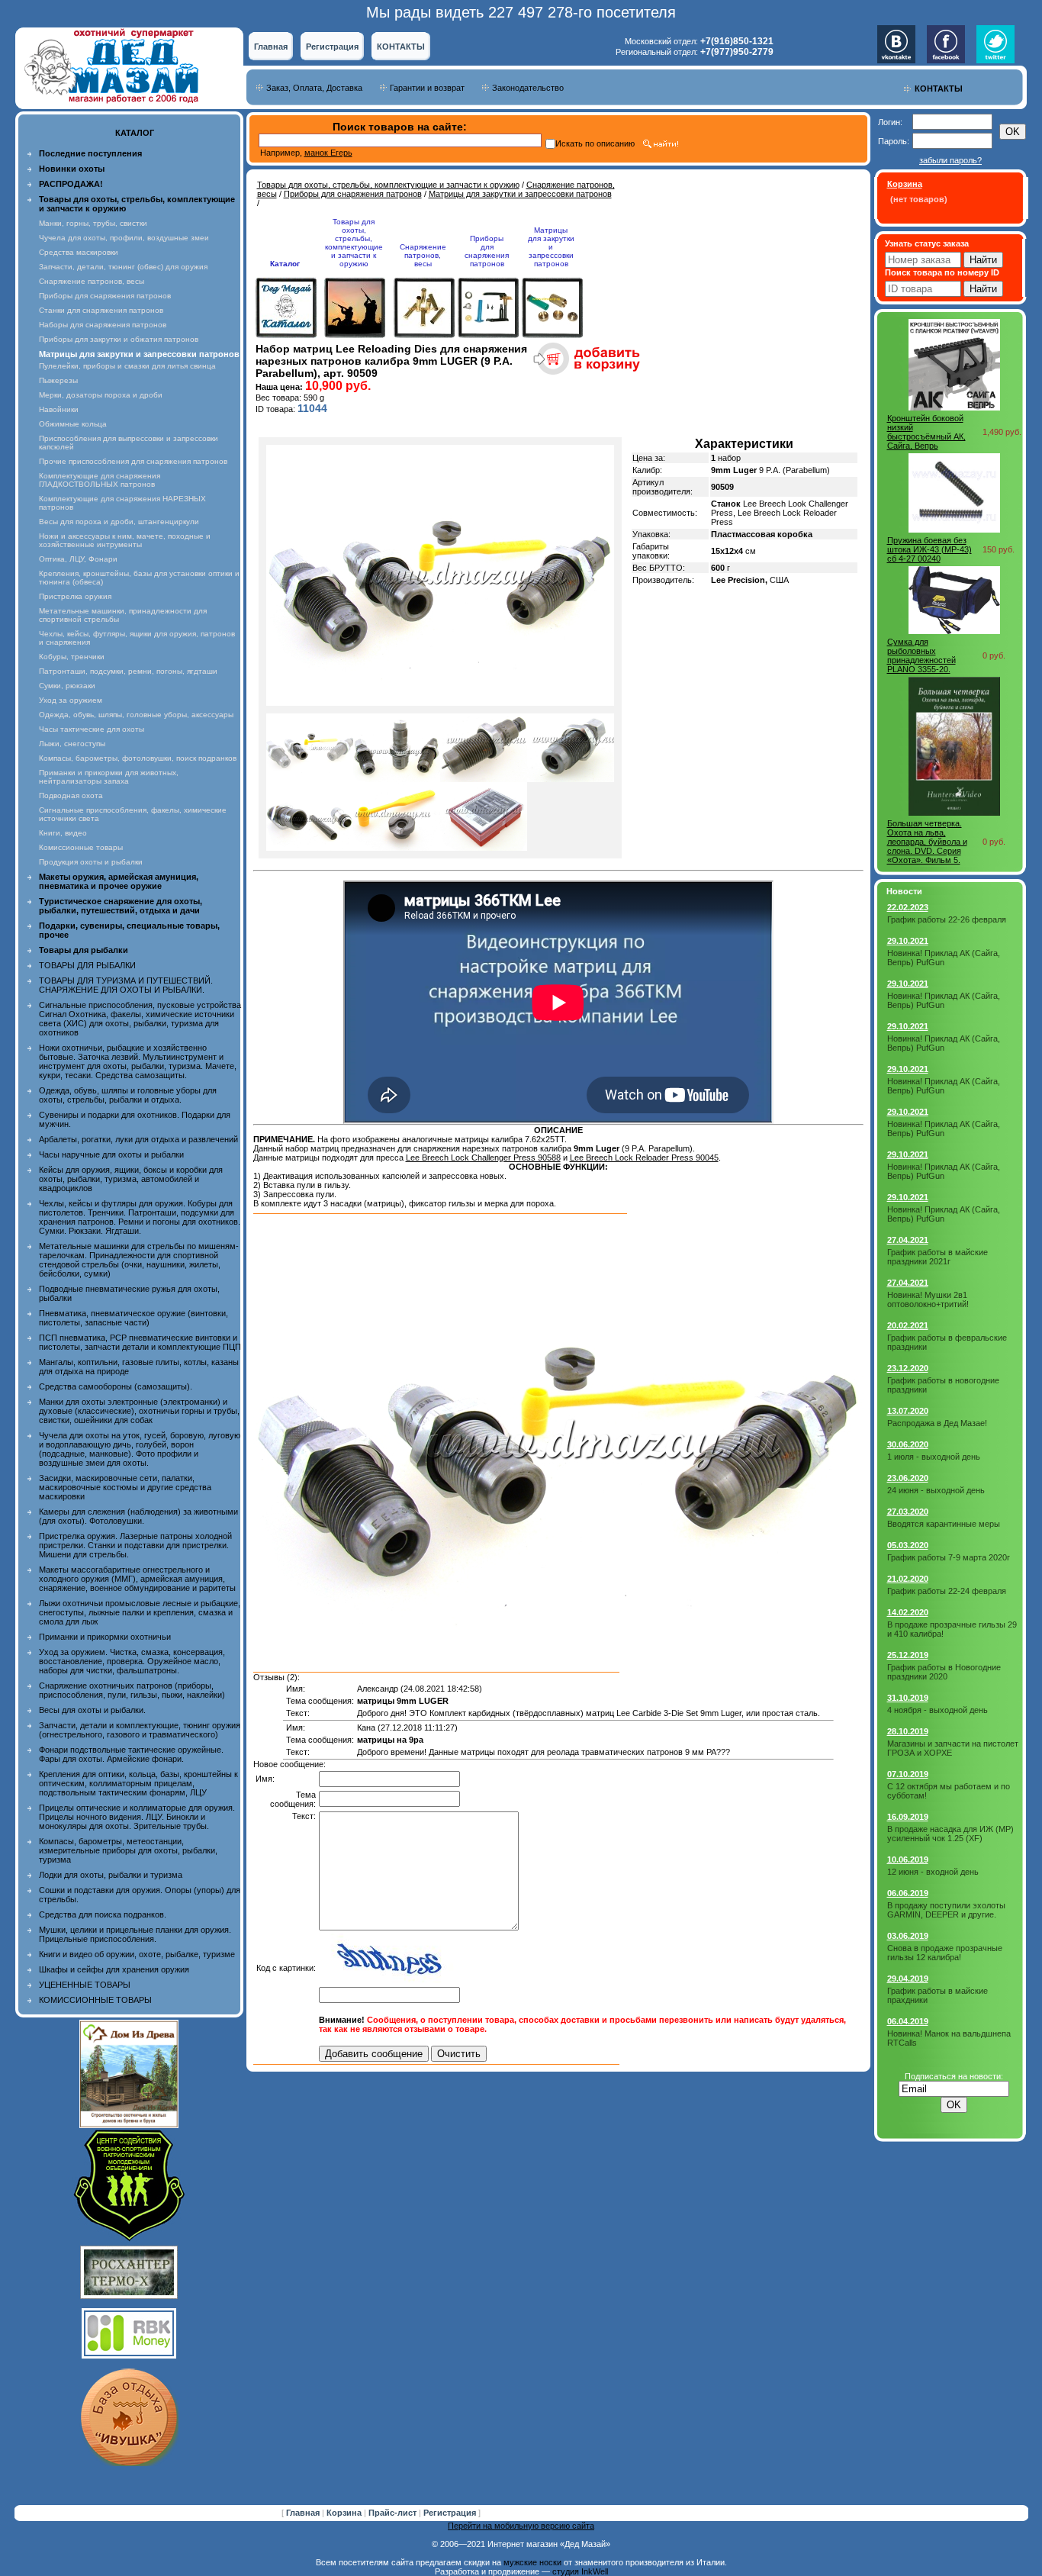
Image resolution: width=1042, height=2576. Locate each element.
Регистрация (332, 47)
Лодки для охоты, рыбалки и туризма (111, 1875)
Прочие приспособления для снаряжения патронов (133, 461)
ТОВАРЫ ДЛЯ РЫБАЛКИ (87, 965)
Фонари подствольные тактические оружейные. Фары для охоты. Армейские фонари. (131, 1754)
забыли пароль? (950, 160)
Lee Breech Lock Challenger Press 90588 (483, 1158)
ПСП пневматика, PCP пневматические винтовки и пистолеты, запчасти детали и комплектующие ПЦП (140, 1342)
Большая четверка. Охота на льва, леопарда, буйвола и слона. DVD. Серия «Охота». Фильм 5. (927, 842)
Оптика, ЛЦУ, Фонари (78, 559)
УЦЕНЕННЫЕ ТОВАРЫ (85, 1985)
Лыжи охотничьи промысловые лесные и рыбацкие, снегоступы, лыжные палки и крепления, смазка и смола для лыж (140, 1612)
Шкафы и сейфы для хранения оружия (114, 1969)
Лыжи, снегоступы (72, 744)
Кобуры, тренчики (72, 657)
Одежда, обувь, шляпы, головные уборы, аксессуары (136, 715)
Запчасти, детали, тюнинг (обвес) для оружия (123, 267)
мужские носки (532, 2562)
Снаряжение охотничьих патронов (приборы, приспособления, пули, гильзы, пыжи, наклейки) (132, 1690)
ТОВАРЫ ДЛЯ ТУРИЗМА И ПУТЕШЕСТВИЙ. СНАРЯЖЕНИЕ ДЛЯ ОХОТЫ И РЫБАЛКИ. (126, 985)
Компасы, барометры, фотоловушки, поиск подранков (138, 758)
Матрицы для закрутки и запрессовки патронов (520, 194)
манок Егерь (328, 153)
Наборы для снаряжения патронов (103, 325)
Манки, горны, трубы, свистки (93, 223)
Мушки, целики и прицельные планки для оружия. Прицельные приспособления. (135, 1934)
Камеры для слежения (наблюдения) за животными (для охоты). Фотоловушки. (138, 1516)
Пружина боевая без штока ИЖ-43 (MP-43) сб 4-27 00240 (929, 549)
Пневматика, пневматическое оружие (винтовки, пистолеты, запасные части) (133, 1318)
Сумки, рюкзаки (67, 686)
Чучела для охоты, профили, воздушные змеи (124, 238)
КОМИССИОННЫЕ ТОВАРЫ (95, 2000)
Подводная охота (71, 795)
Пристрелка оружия (75, 596)
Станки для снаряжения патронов (101, 310)
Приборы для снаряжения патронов (105, 296)
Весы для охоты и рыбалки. (92, 1710)
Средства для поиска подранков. (103, 1914)
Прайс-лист (394, 2513)
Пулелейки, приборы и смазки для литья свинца (127, 366)
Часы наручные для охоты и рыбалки (111, 1154)
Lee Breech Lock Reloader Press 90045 (644, 1158)
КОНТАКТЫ (401, 47)
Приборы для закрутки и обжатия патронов (119, 339)
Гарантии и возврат (427, 88)
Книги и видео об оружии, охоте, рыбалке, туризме (137, 1954)
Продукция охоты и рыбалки (91, 862)
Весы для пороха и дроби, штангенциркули (119, 522)
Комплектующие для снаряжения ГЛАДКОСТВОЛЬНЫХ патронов (100, 480)
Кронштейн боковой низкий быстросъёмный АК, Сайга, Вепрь (926, 432)
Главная (271, 47)
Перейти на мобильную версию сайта (521, 2526)
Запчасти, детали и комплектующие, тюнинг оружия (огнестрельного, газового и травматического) (140, 1730)
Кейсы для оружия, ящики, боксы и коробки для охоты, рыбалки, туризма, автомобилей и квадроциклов (131, 1179)
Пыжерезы (58, 380)
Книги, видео (63, 833)
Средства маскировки (79, 252)
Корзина (345, 2513)
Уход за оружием (71, 700)
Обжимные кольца (73, 424)
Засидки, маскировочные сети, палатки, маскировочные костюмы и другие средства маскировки (125, 1487)
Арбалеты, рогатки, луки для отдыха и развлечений (138, 1139)
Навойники (59, 409)
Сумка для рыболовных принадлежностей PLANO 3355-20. (921, 655)
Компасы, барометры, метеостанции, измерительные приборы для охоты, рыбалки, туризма (128, 1850)
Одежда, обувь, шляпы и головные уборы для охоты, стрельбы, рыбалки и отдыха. (128, 1095)
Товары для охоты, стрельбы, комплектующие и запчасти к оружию (388, 185)
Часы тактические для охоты (92, 729)
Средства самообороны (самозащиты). (116, 1386)
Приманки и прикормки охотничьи (105, 1637)
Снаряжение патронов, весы (92, 281)
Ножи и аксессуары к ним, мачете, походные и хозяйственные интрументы (125, 540)
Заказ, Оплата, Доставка (314, 88)
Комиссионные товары (81, 847)
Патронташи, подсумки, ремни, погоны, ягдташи (128, 671)
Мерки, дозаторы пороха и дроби (101, 395)
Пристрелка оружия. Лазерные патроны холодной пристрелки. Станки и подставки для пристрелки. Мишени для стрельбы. (135, 1545)
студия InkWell (580, 2571)
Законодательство (528, 88)
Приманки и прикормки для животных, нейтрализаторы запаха (109, 777)
